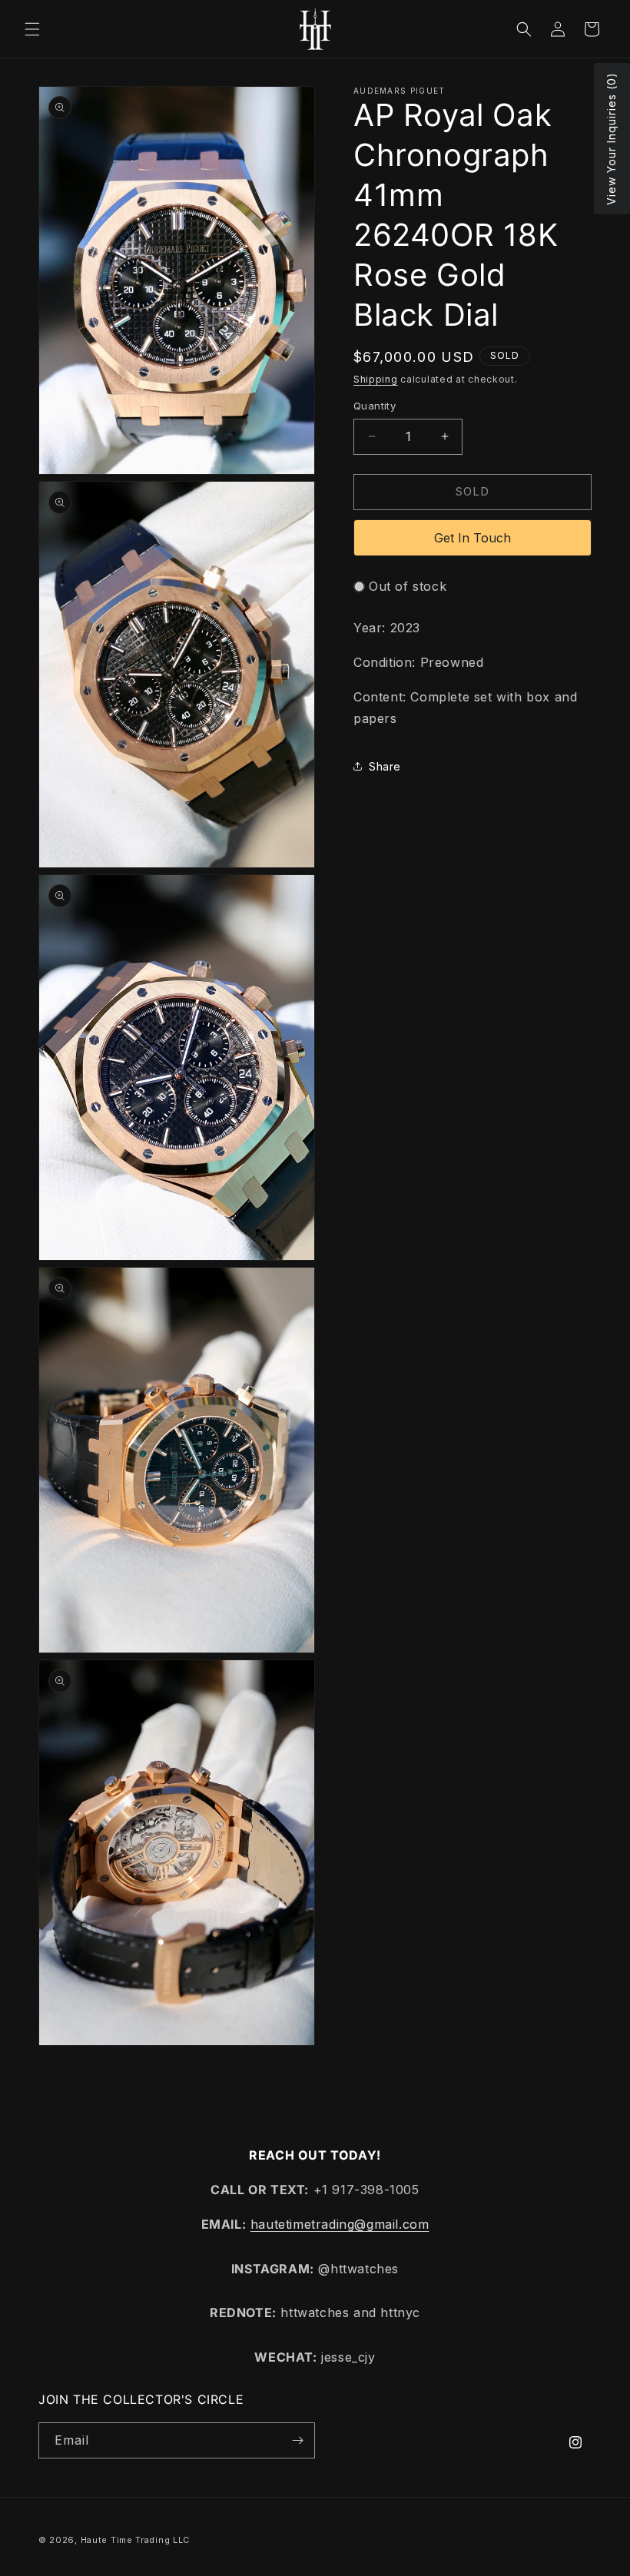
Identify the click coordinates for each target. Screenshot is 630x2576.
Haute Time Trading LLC (135, 2540)
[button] (32, 29)
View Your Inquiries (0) (611, 139)
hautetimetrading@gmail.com (340, 2224)
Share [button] (385, 766)
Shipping (376, 379)
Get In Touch (472, 538)
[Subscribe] (297, 2440)
